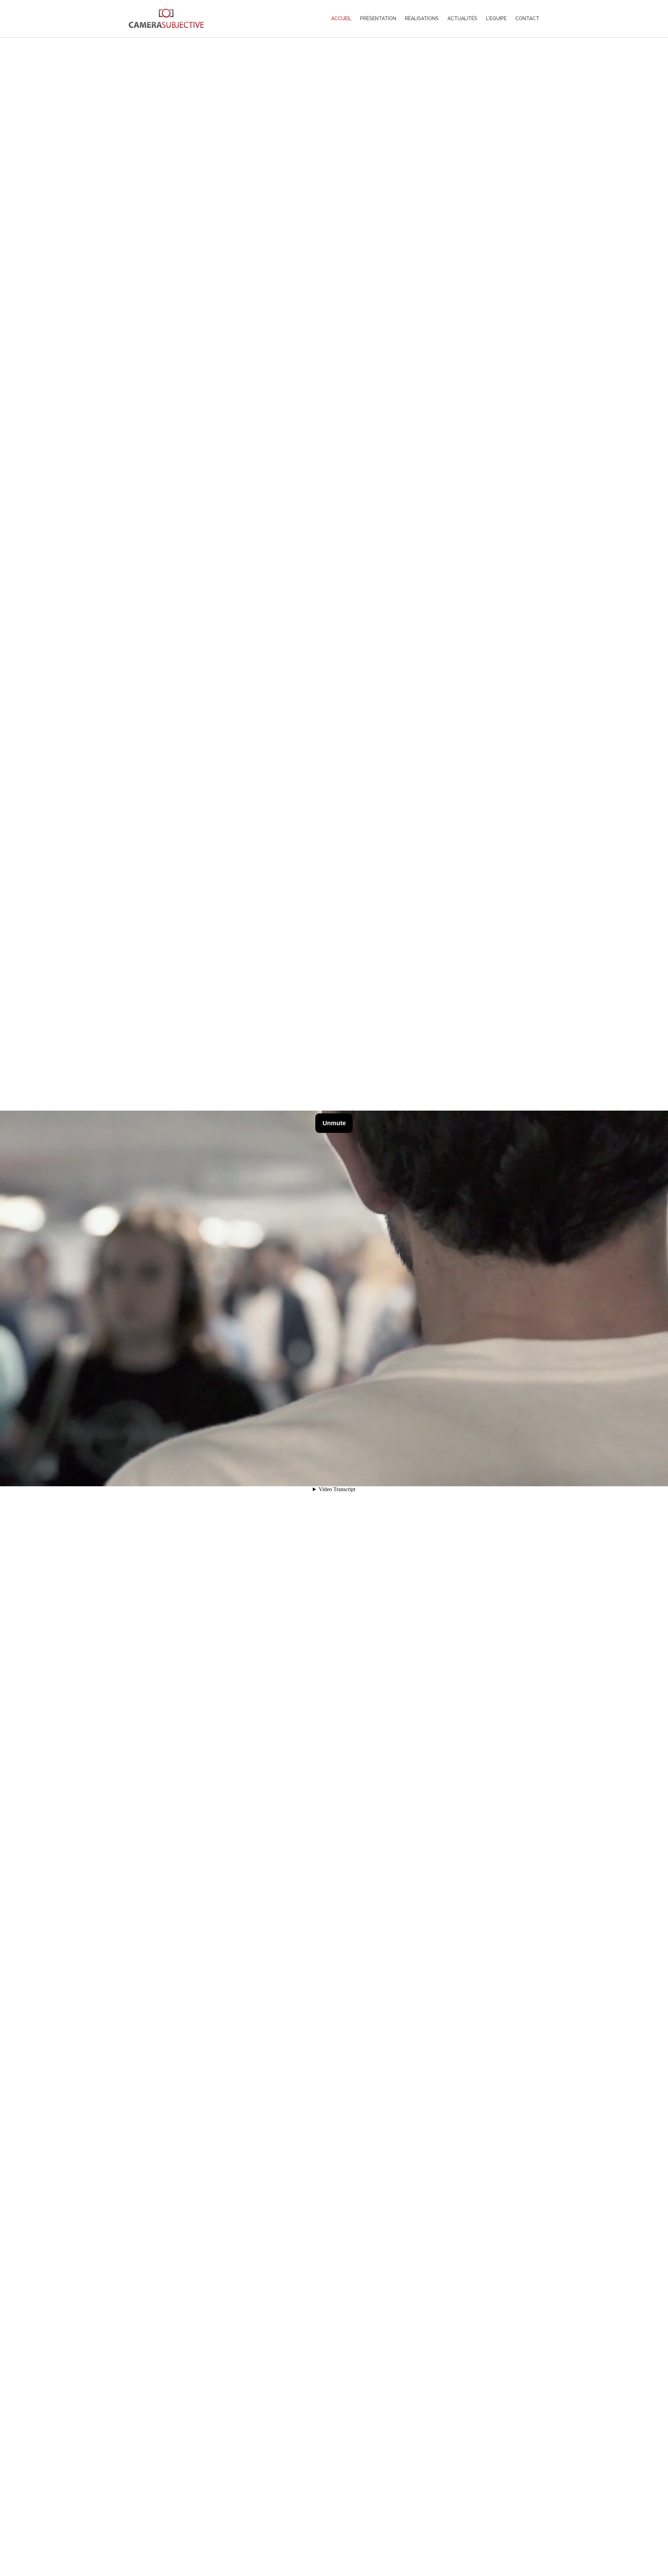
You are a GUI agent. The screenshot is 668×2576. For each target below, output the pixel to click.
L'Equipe (496, 18)
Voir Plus (334, 2540)
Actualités (462, 18)
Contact (527, 18)
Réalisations (422, 18)
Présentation (378, 18)
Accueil (341, 18)
